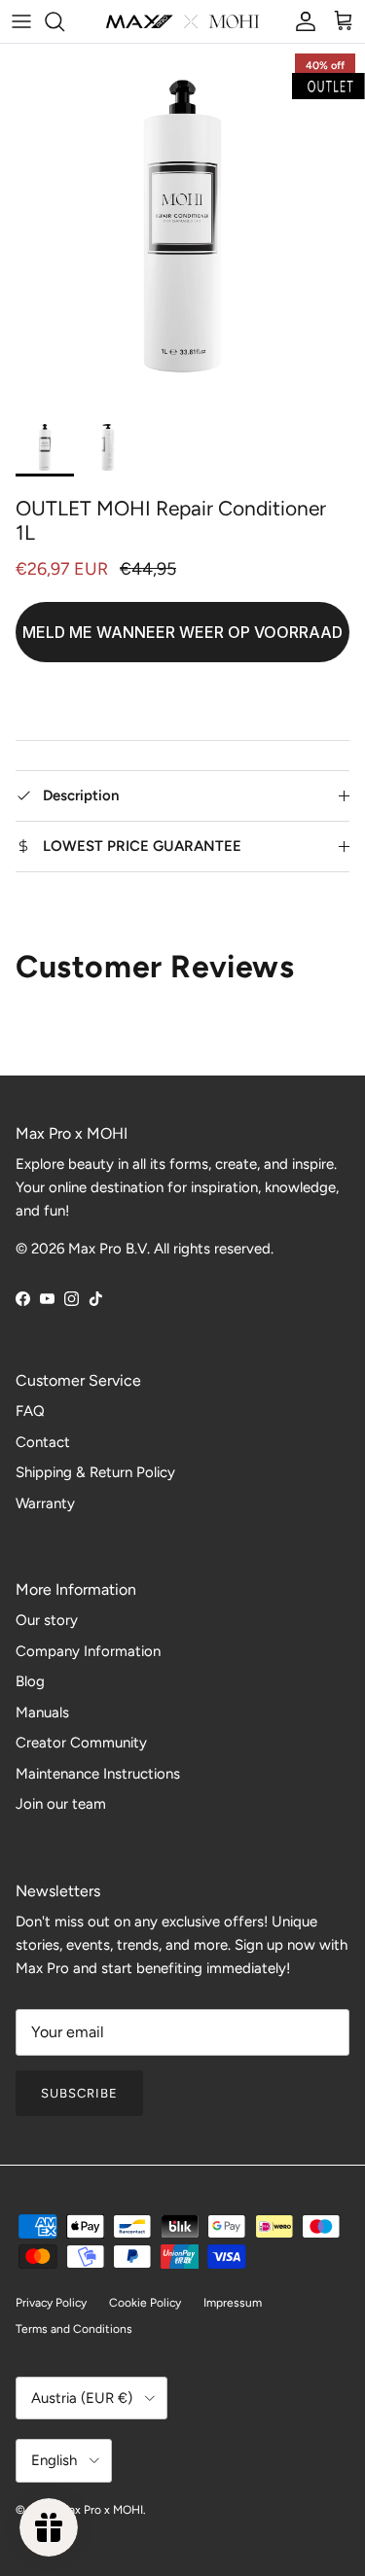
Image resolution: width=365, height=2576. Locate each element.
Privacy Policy (51, 2303)
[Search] (64, 21)
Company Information (88, 1651)
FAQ (30, 1411)
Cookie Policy (145, 2303)
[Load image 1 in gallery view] (182, 226)
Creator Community (81, 1743)
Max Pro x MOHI (101, 2510)
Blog (30, 1681)
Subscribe (79, 2093)
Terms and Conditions (74, 2329)
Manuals (42, 1712)
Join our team (61, 1804)
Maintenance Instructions (98, 1774)
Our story (47, 1620)
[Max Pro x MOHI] (182, 21)
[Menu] (21, 21)
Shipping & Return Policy (95, 1472)
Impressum (233, 2303)
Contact (43, 1442)
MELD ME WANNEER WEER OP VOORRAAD (182, 632)
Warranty (45, 1503)
